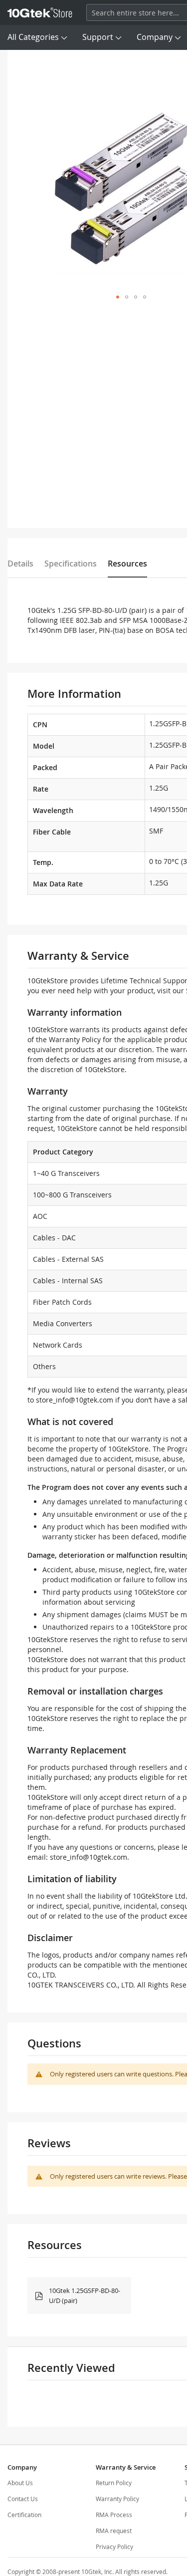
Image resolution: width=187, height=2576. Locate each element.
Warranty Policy (117, 2499)
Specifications (71, 564)
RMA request (114, 2531)
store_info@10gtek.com (75, 1400)
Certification (24, 2515)
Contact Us (23, 2499)
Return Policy (114, 2483)
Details (20, 564)
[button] (118, 297)
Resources (127, 564)
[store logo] (40, 12)
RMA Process (114, 2515)
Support (98, 37)
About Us (20, 2483)
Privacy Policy (114, 2547)
